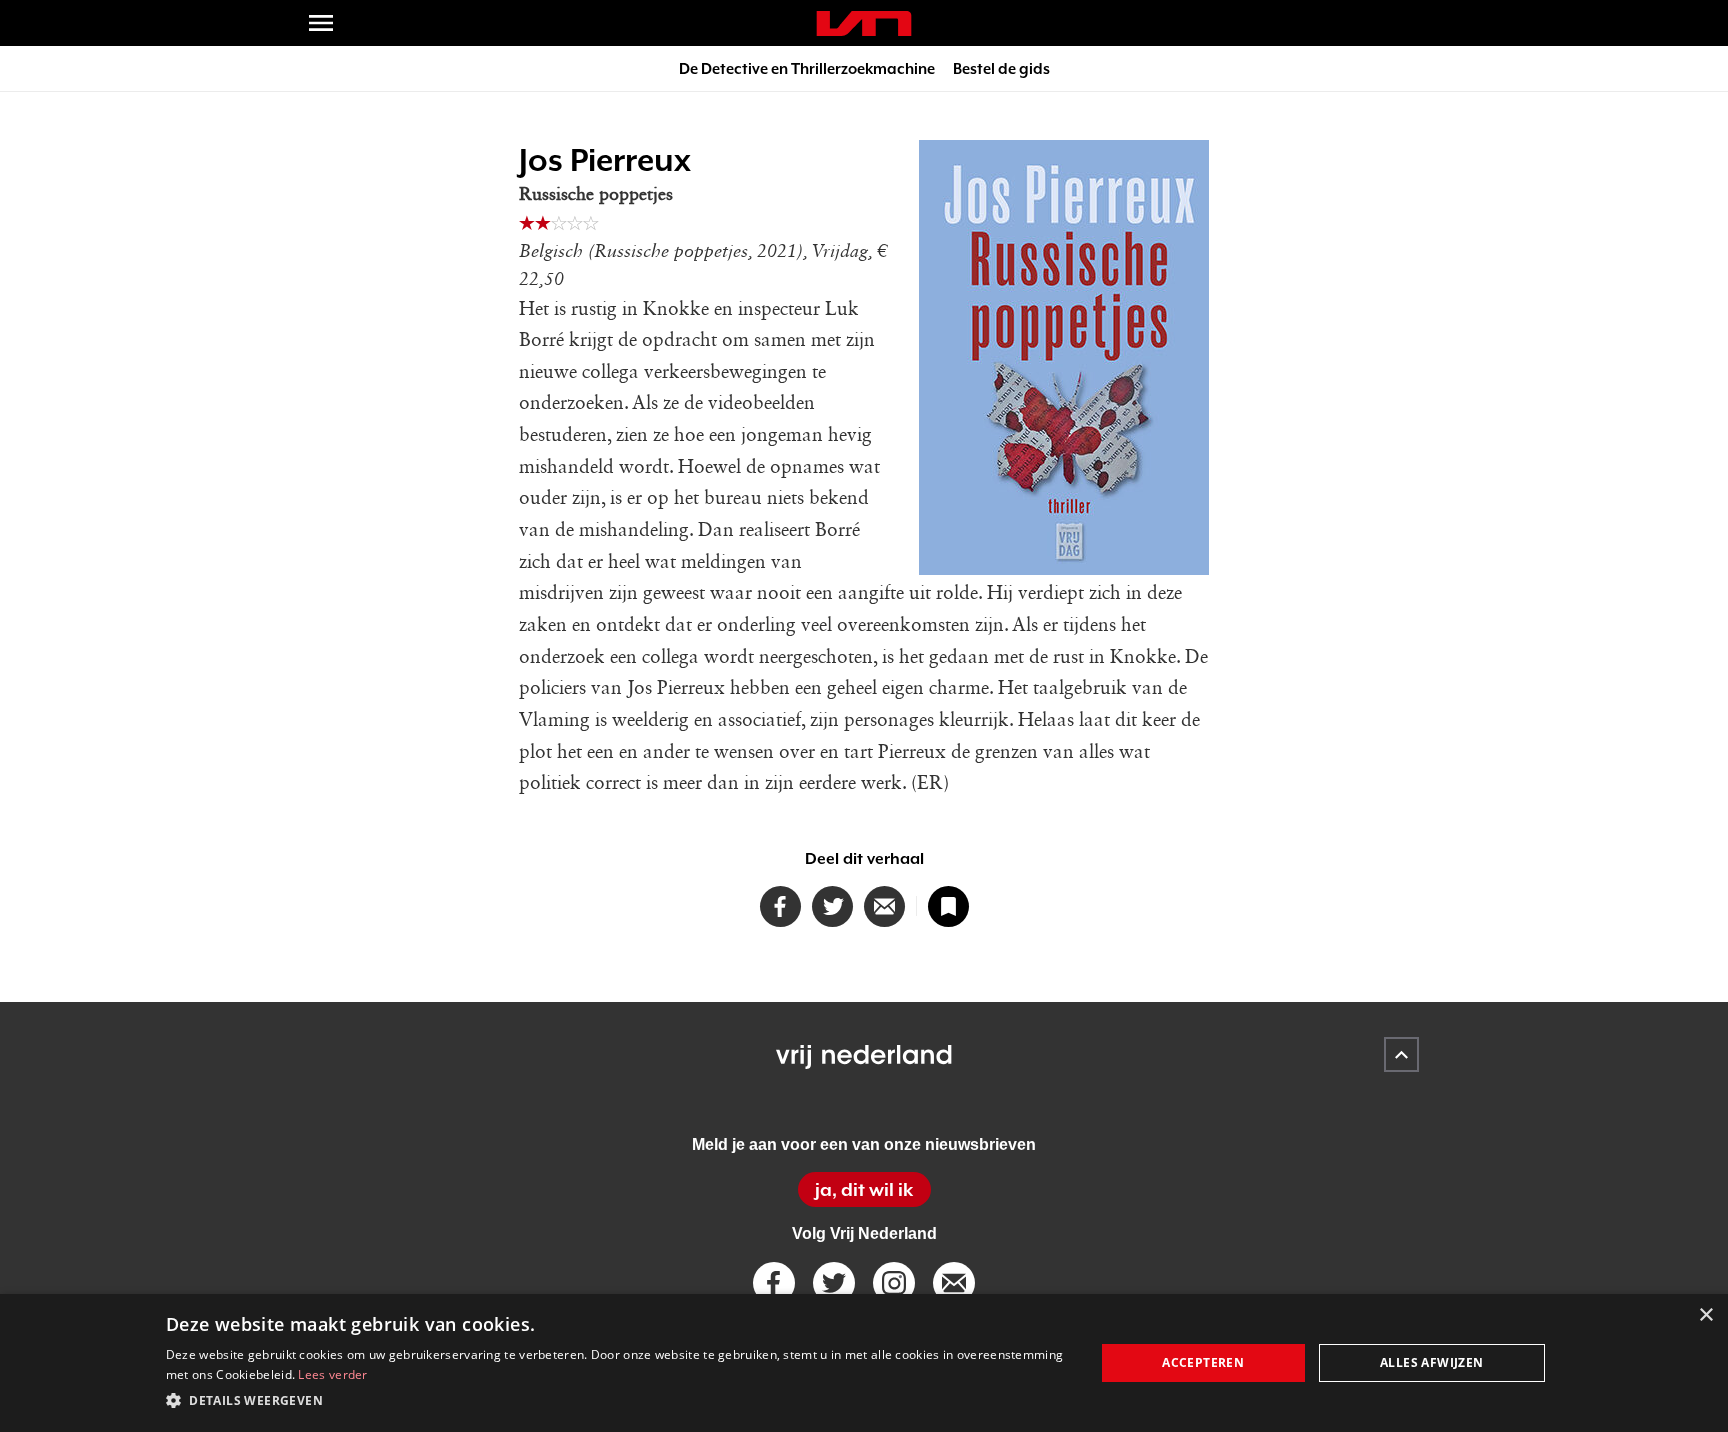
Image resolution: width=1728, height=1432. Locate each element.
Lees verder (332, 1374)
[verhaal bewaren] (948, 906)
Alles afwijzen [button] (1432, 1362)
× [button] (1705, 1315)
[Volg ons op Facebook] (774, 1283)
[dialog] (864, 1363)
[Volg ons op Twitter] (834, 1283)
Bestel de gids (1001, 68)
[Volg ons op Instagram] (894, 1283)
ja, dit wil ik (864, 1189)
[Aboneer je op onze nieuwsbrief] (954, 1283)
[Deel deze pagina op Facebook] (780, 906)
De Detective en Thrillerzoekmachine (807, 68)
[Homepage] (864, 23)
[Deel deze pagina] (884, 906)
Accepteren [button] (1203, 1362)
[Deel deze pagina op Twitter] (832, 906)
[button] (616, 1401)
